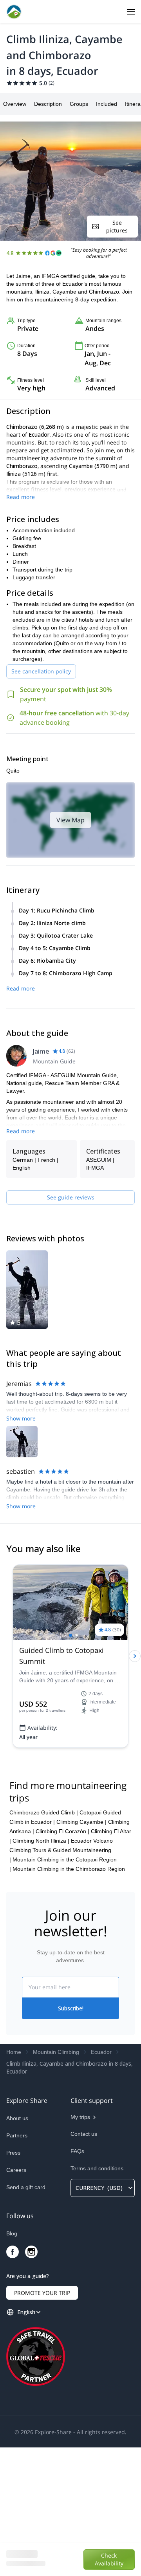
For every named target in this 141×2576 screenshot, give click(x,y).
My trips (80, 2246)
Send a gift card (26, 2316)
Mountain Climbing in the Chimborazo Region (69, 1997)
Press (13, 2281)
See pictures (117, 226)
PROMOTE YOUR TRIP (42, 2421)
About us (17, 2247)
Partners (17, 2264)
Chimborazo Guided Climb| (44, 1941)
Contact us (84, 2262)
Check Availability (109, 2559)
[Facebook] (13, 2380)
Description (48, 104)
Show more (21, 1418)
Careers (16, 2298)
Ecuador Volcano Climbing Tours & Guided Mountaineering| (61, 1979)
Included (107, 104)
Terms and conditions (97, 2297)
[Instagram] (31, 2380)
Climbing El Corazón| (62, 1960)
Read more (21, 497)
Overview (15, 104)
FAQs (77, 2280)
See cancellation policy (41, 671)
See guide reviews (71, 1197)
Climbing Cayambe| (81, 1950)
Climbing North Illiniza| (41, 1969)
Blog (12, 2362)
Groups (79, 104)
